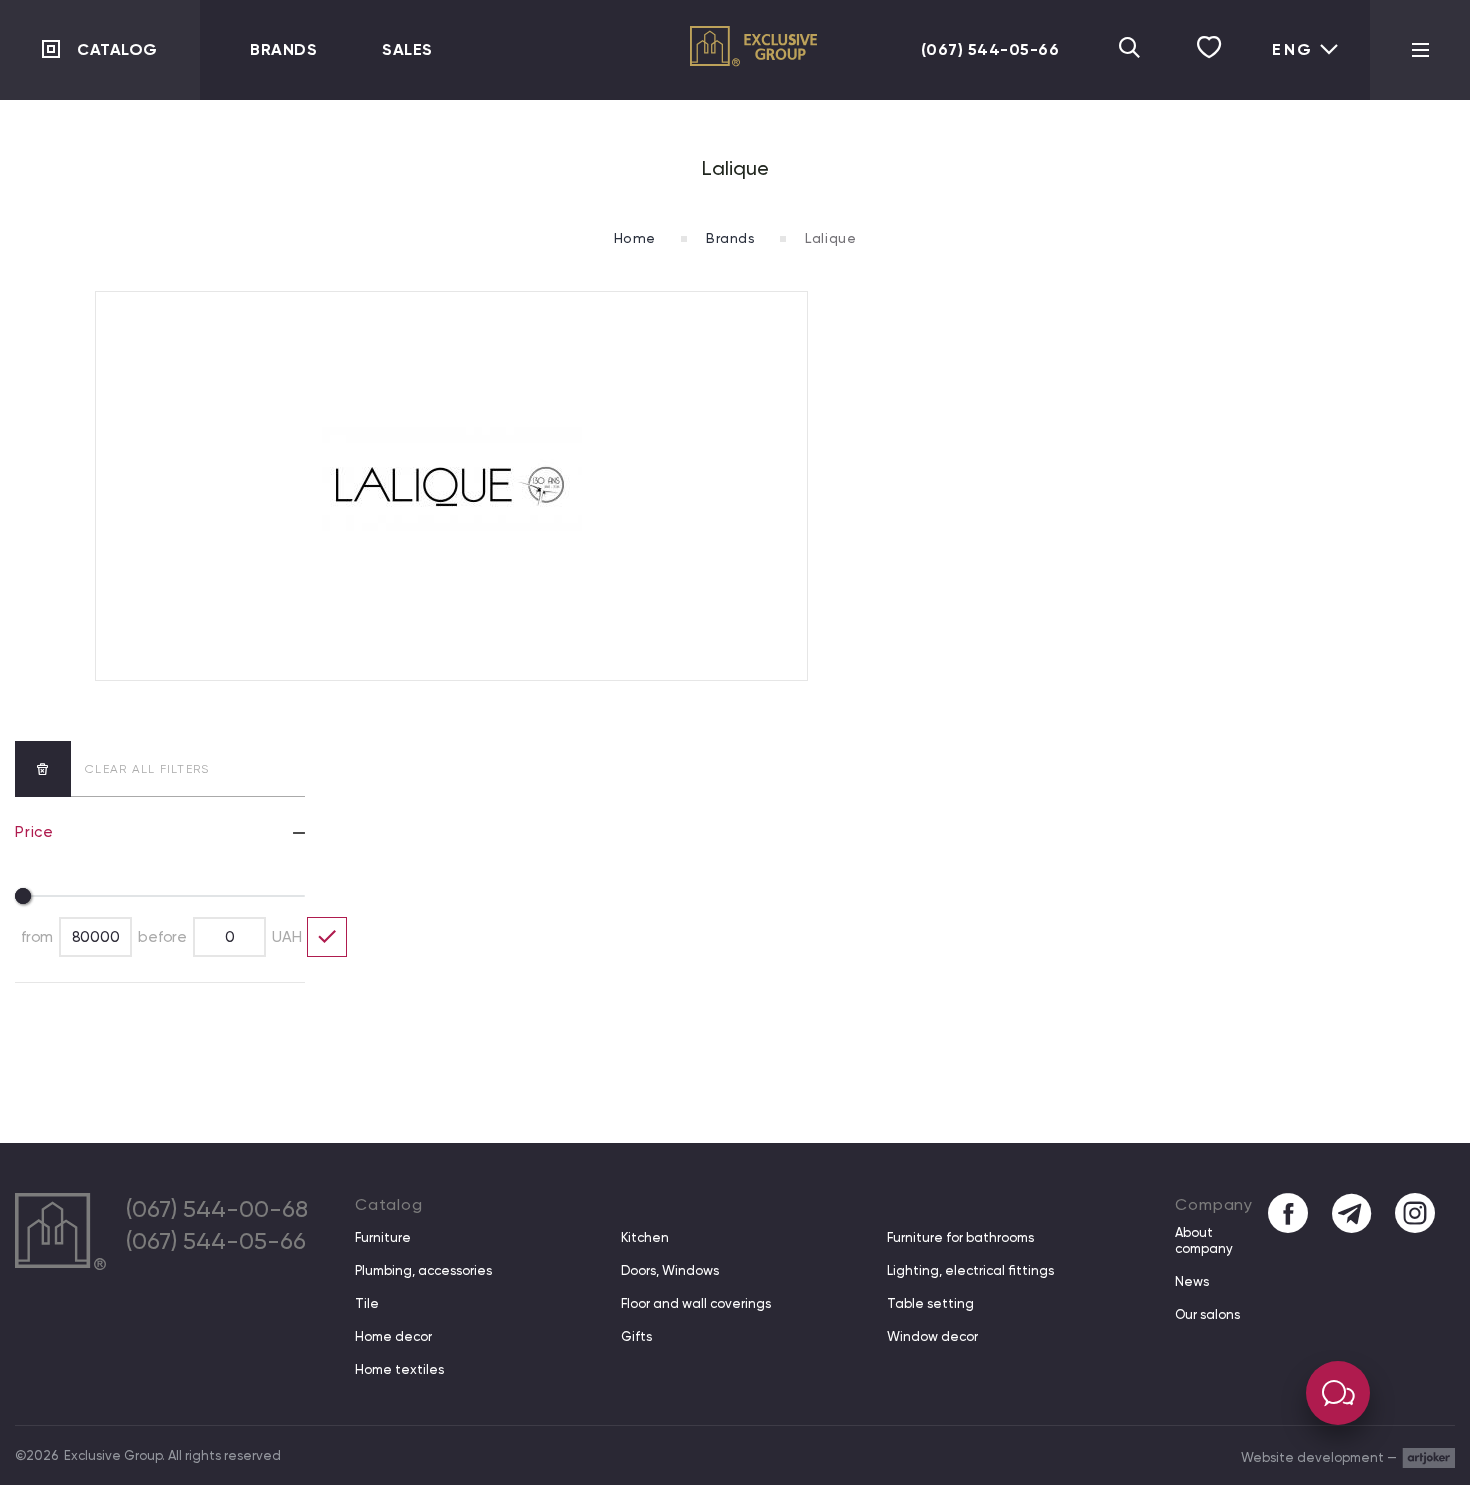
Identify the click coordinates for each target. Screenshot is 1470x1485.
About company (1204, 1240)
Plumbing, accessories (423, 1270)
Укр (1284, 66)
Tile (367, 1303)
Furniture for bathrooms (960, 1237)
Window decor (932, 1336)
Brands (283, 49)
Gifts (636, 1336)
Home (635, 238)
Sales (407, 49)
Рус (1285, 130)
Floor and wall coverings (696, 1303)
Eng (1292, 49)
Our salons (1207, 1314)
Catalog (117, 49)
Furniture (383, 1237)
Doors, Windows (670, 1270)
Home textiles (399, 1369)
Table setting (930, 1303)
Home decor (393, 1336)
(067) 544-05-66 (990, 49)
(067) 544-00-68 (217, 1209)
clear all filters (147, 769)
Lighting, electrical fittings (970, 1270)
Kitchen (645, 1237)
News (1192, 1281)
